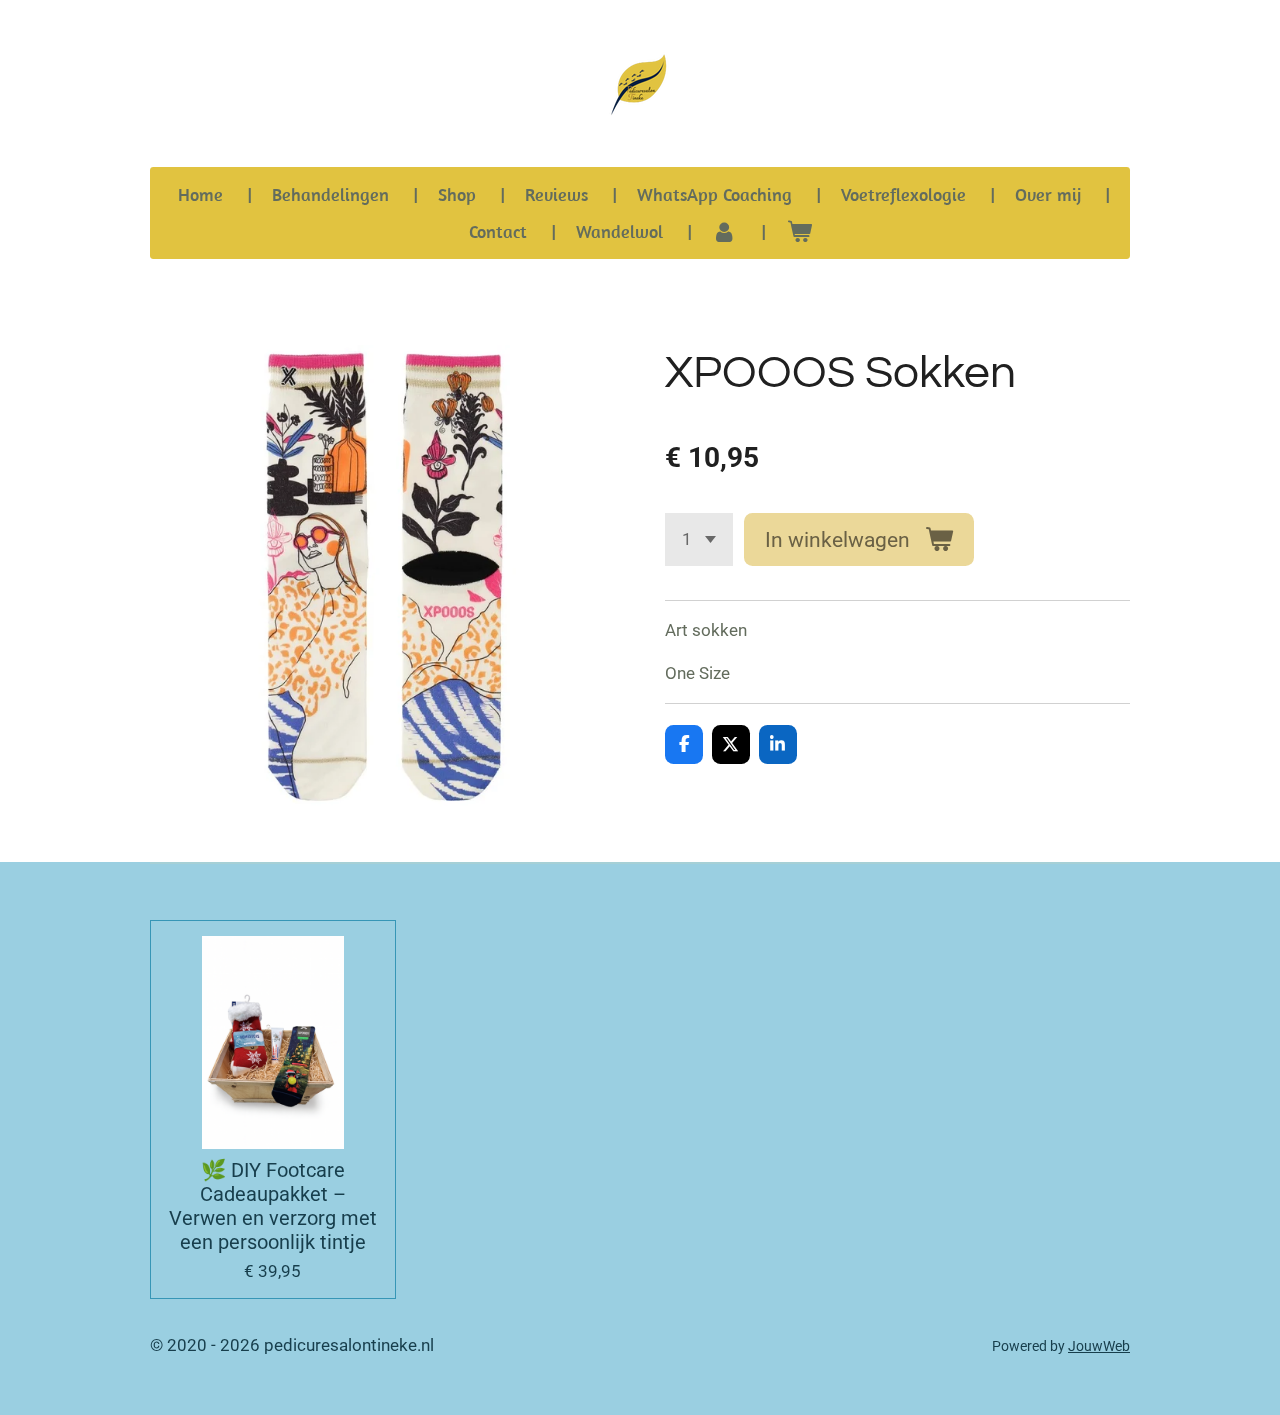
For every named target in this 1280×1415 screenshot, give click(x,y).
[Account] (724, 231)
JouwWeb (1099, 1346)
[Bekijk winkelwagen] (798, 231)
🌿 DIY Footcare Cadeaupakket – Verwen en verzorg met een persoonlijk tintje (273, 1206)
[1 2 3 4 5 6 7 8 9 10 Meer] (699, 539)
